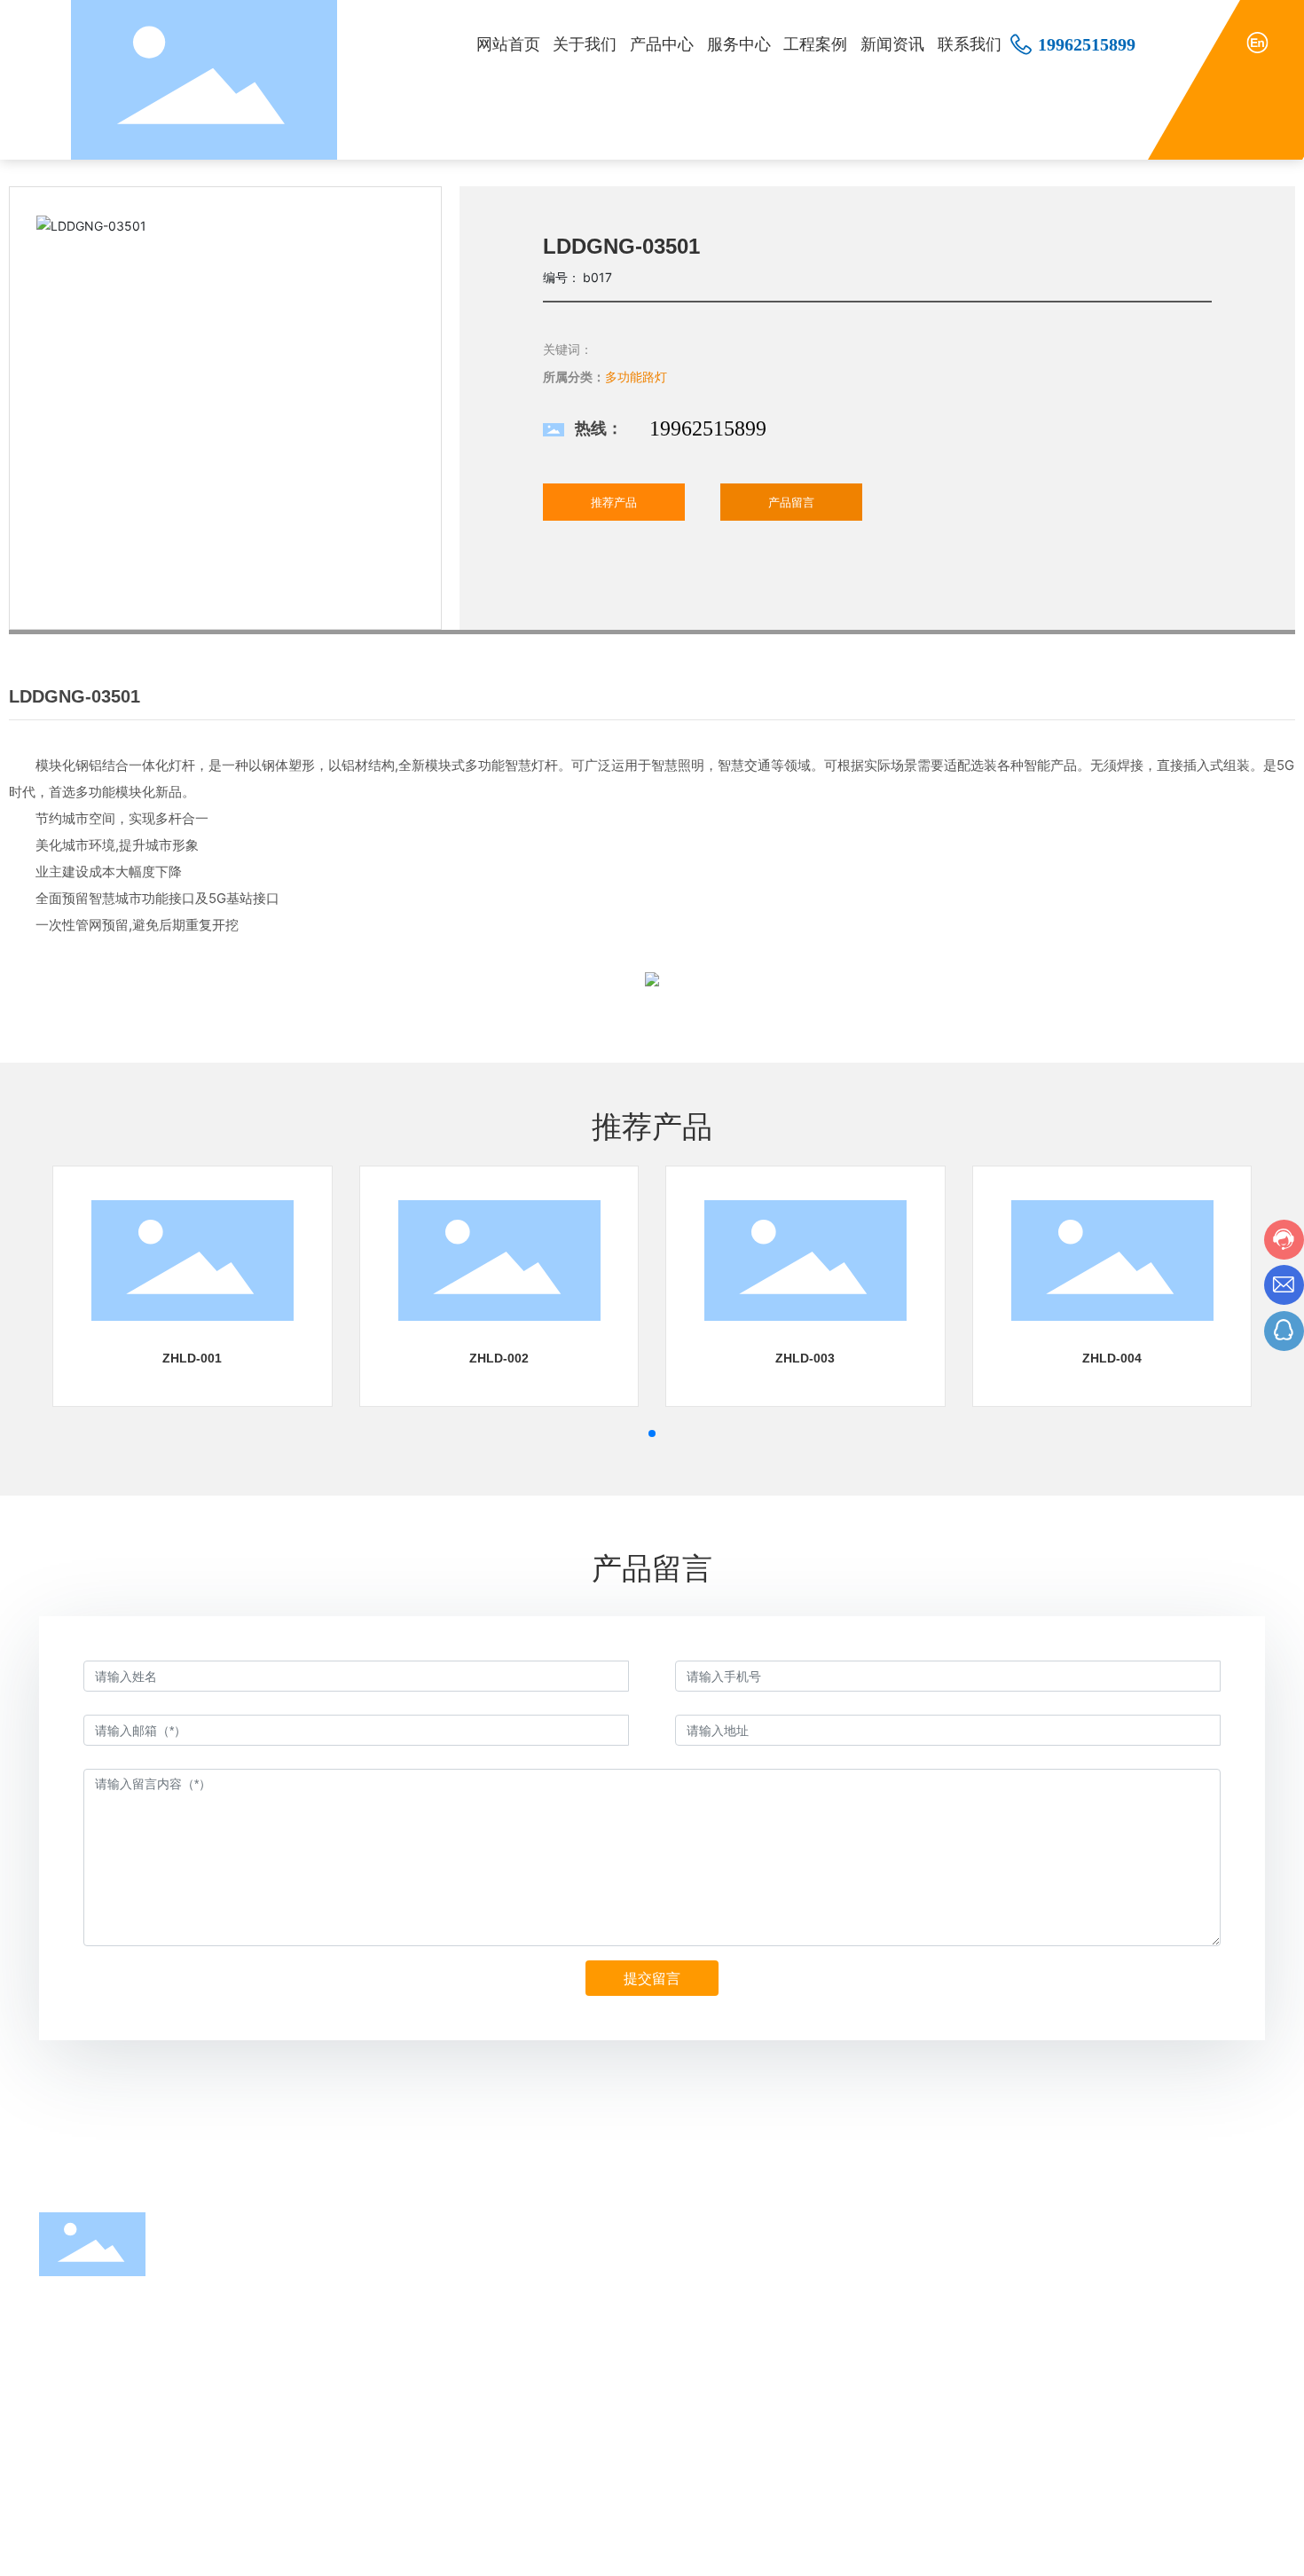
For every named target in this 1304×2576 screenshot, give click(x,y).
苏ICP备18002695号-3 (919, 2548)
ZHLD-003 (805, 1358)
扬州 (1131, 2549)
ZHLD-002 (499, 1358)
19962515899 (1087, 44)
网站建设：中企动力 (1064, 2549)
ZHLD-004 (1112, 1358)
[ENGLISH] (1257, 41)
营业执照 (1240, 2548)
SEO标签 (1177, 2549)
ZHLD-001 (192, 1358)
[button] (652, 1433)
